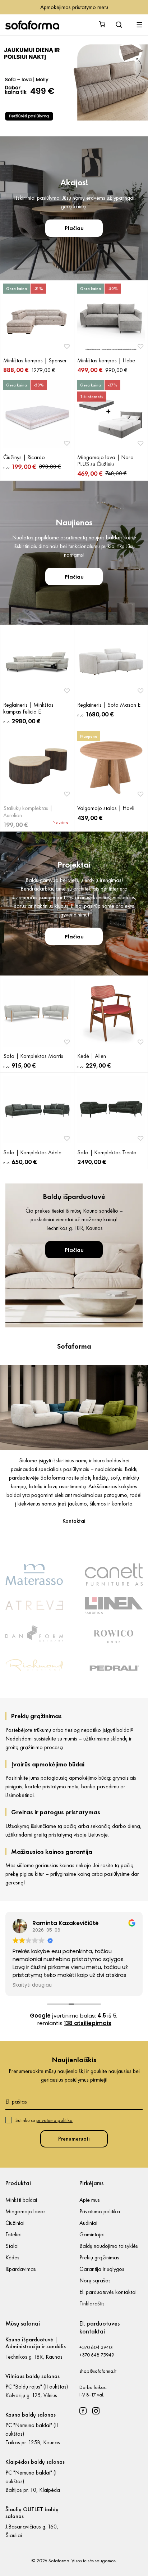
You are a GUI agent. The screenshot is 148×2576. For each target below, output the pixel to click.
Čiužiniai (15, 2223)
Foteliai (13, 2234)
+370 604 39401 (97, 2347)
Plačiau (74, 228)
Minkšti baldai (21, 2200)
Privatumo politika (100, 2211)
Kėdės (12, 2257)
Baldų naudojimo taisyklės (109, 2246)
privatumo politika (54, 2120)
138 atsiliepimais (88, 2023)
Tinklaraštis (92, 2303)
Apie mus (90, 2200)
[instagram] (96, 2411)
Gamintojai (92, 2234)
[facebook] (83, 2411)
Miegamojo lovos (26, 2211)
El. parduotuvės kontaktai (108, 2292)
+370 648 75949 (97, 2355)
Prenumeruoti (74, 2139)
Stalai (12, 2246)
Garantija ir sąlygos (102, 2269)
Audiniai (88, 2223)
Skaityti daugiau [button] (32, 1985)
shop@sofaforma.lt (98, 2371)
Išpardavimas (21, 2269)
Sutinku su (44, 2120)
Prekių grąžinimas (99, 2257)
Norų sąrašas (95, 2280)
